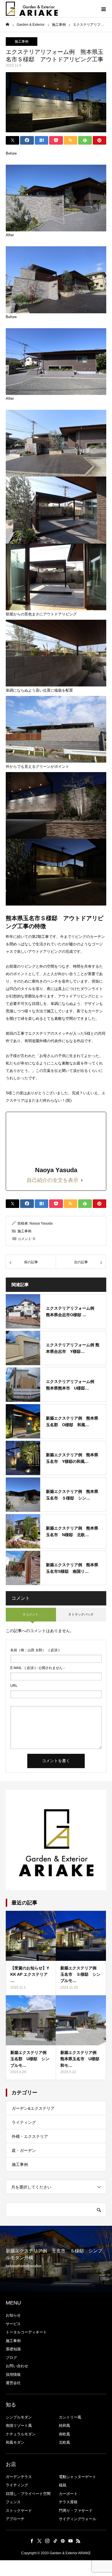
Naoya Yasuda (41, 1223)
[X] (40, 2541)
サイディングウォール (78, 2519)
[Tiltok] (55, 2541)
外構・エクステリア (30, 2136)
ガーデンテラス (19, 2477)
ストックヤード (19, 2511)
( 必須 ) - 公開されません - (37, 1668)
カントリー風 (70, 2417)
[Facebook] (32, 2541)
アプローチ (15, 2519)
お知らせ (13, 2315)
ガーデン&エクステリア (33, 2108)
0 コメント (31, 1614)
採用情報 (13, 2375)
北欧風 (64, 2442)
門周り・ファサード (76, 2511)
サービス (13, 2324)
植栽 (63, 2485)
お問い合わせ (17, 2366)
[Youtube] (71, 2541)
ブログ (11, 2358)
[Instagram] (47, 2541)
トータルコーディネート (26, 2332)
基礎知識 (13, 2349)
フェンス (13, 2502)
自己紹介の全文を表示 (53, 1180)
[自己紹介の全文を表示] (82, 1180)
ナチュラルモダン (21, 2434)
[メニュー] (103, 9)
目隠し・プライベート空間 (28, 2494)
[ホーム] (7, 24)
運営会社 (13, 2383)
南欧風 (64, 2434)
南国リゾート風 (19, 2426)
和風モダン (15, 2442)
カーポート (68, 2494)
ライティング (24, 2122)
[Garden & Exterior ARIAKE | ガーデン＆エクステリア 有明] (32, 9)
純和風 (64, 2426)
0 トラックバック (81, 1614)
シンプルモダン (19, 2417)
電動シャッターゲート (78, 2477)
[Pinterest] (63, 2541)
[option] (56, 2259)
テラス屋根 (68, 2502)
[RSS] (78, 2541)
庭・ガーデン (24, 2150)
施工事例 (22, 42)
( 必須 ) (35, 1650)
